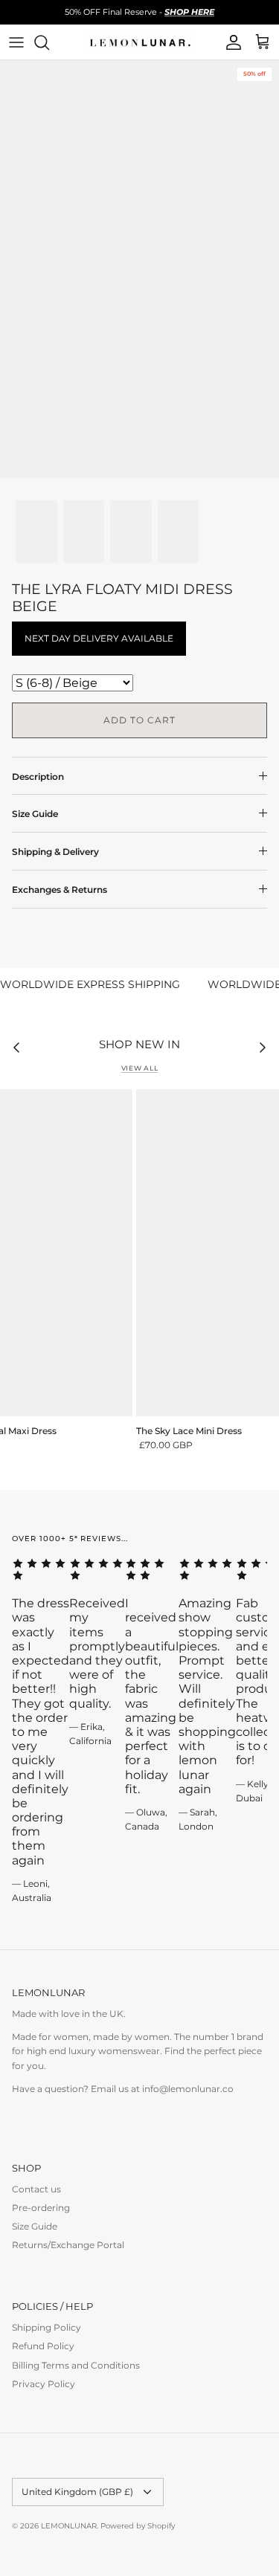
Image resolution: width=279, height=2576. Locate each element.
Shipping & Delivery (55, 852)
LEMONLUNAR (69, 2526)
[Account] (230, 42)
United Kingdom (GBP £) (77, 2492)
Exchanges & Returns (60, 890)
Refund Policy (43, 2346)
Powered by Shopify (138, 2526)
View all (140, 1068)
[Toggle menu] (16, 42)
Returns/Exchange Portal (68, 2245)
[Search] (49, 42)
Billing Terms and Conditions (76, 2365)
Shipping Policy (46, 2327)
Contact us (36, 2189)
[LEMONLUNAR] (139, 42)
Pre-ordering (41, 2208)
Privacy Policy (44, 2384)
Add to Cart (139, 720)
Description (38, 777)
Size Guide (35, 814)
